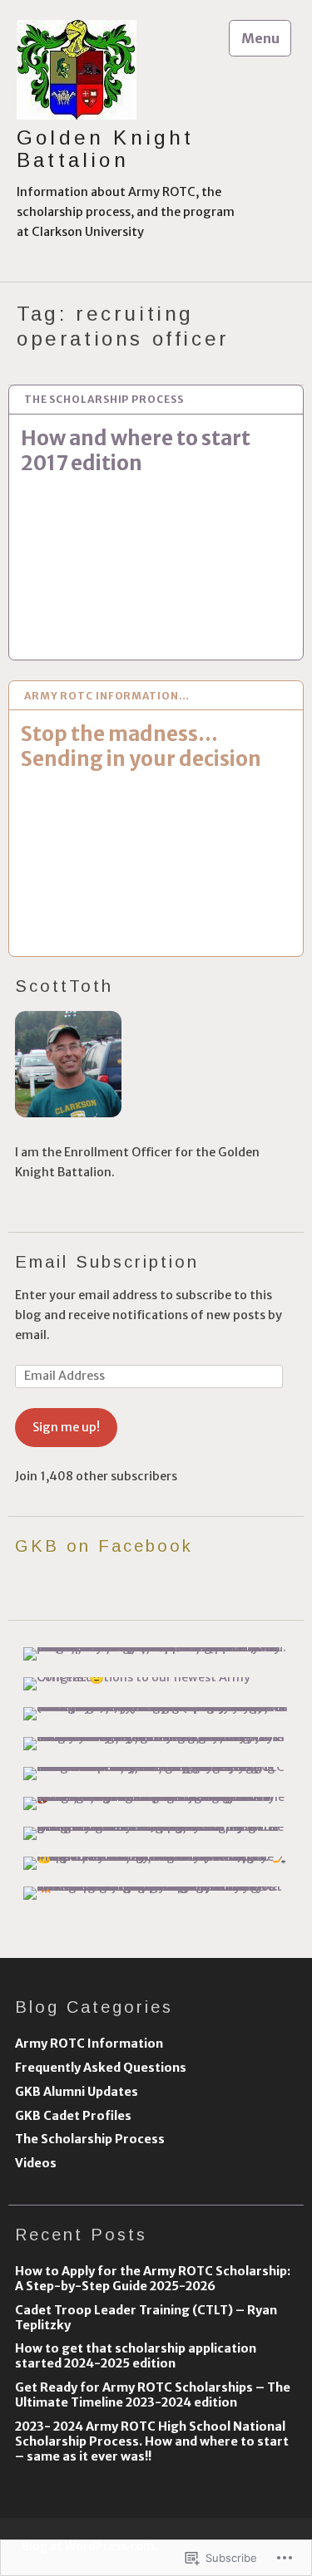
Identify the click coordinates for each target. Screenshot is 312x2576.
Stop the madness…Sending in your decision (141, 746)
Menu (260, 38)
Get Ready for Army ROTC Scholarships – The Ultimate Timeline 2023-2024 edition (153, 2395)
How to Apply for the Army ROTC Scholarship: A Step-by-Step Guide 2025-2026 (153, 2279)
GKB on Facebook (104, 1546)
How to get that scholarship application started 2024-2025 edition (136, 2356)
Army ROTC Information (89, 2044)
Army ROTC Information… (107, 696)
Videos (36, 2163)
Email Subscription (107, 1262)
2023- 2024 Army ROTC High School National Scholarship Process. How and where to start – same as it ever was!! (152, 2441)
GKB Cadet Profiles (73, 2116)
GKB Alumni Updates (77, 2092)
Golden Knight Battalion (106, 149)
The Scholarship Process (104, 399)
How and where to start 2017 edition (136, 451)
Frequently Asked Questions (101, 2068)
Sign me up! (66, 1427)
